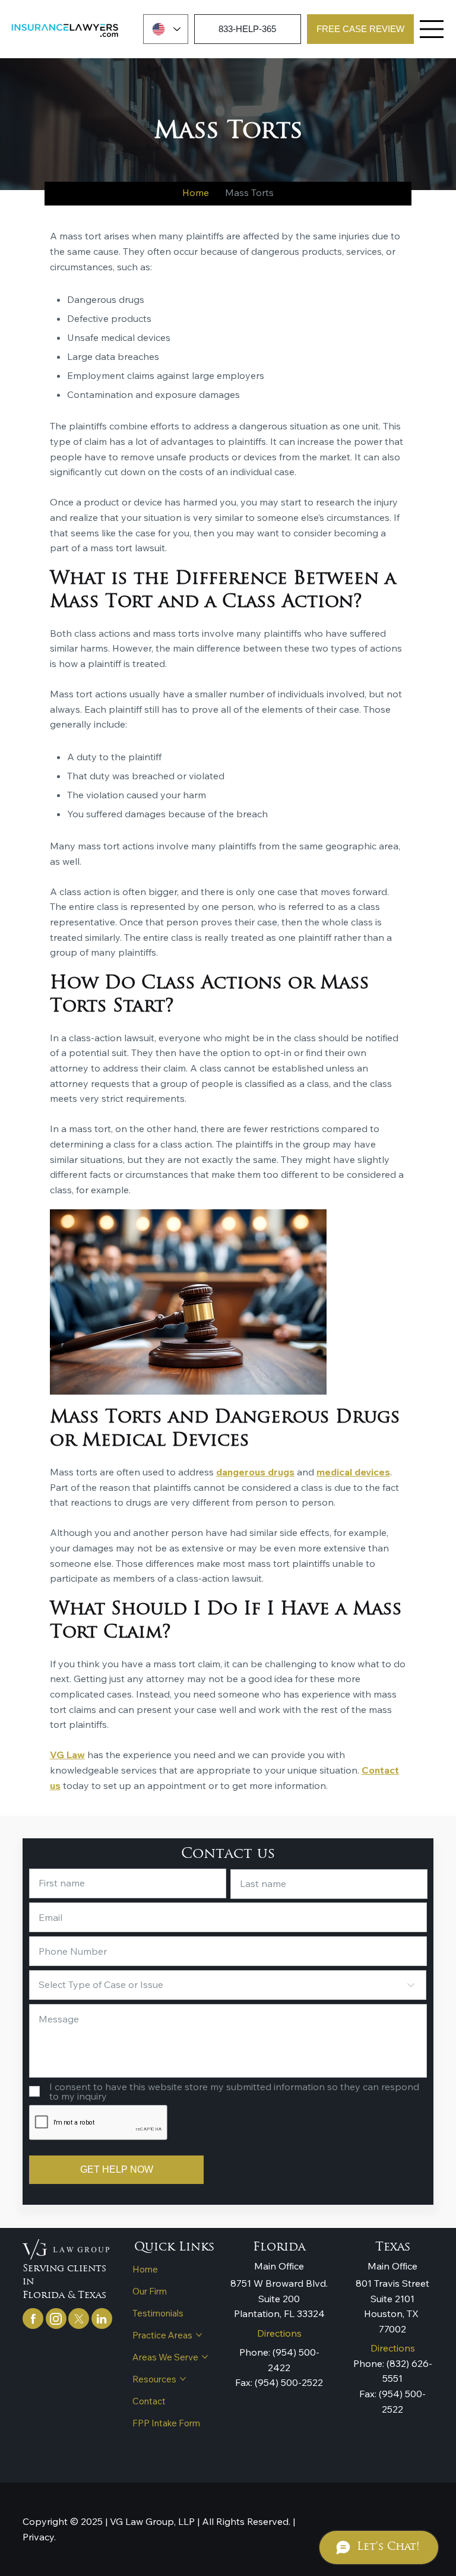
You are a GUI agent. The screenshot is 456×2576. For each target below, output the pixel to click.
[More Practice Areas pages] (199, 2335)
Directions (279, 2333)
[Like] (33, 2319)
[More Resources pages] (183, 2379)
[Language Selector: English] (166, 29)
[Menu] (432, 29)
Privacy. (39, 2537)
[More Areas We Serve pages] (205, 2357)
